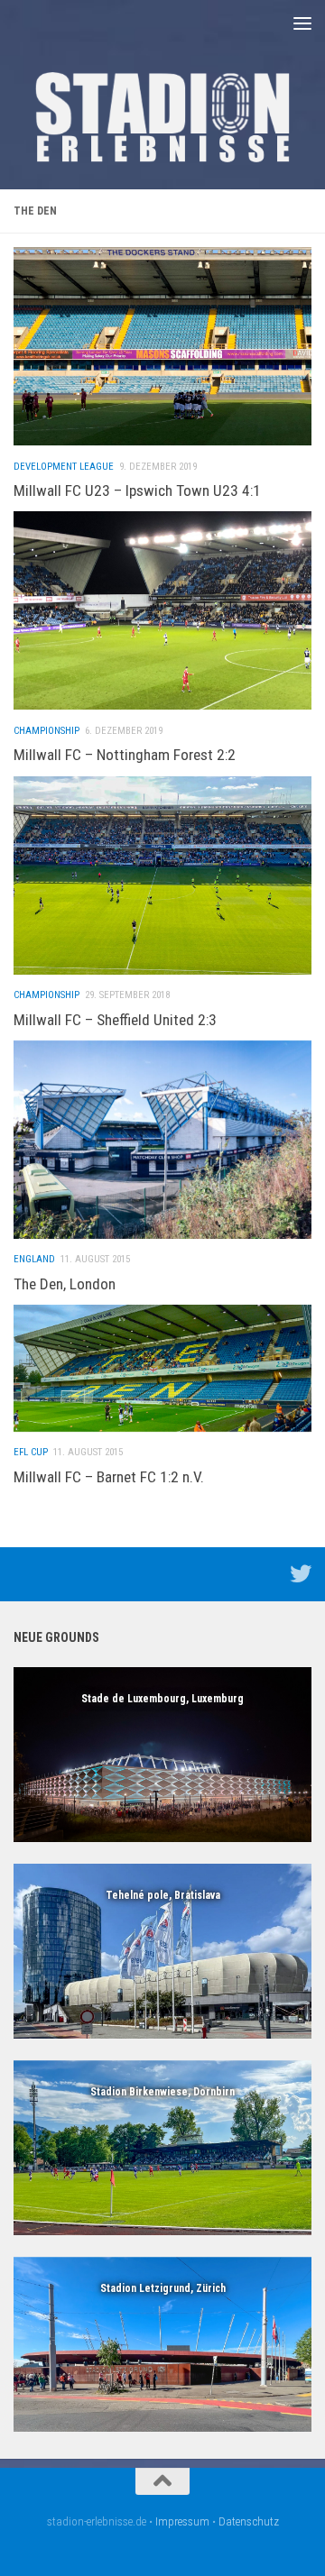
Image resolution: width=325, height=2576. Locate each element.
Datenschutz (249, 2521)
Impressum (182, 2521)
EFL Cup (31, 1452)
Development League (64, 467)
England (34, 1259)
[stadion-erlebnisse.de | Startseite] (162, 117)
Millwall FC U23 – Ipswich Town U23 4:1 (137, 490)
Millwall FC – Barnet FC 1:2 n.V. (109, 1477)
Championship (46, 731)
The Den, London (65, 1284)
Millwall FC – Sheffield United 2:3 (115, 1020)
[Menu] (302, 23)
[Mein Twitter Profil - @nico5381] (301, 1573)
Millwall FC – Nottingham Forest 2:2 (125, 755)
